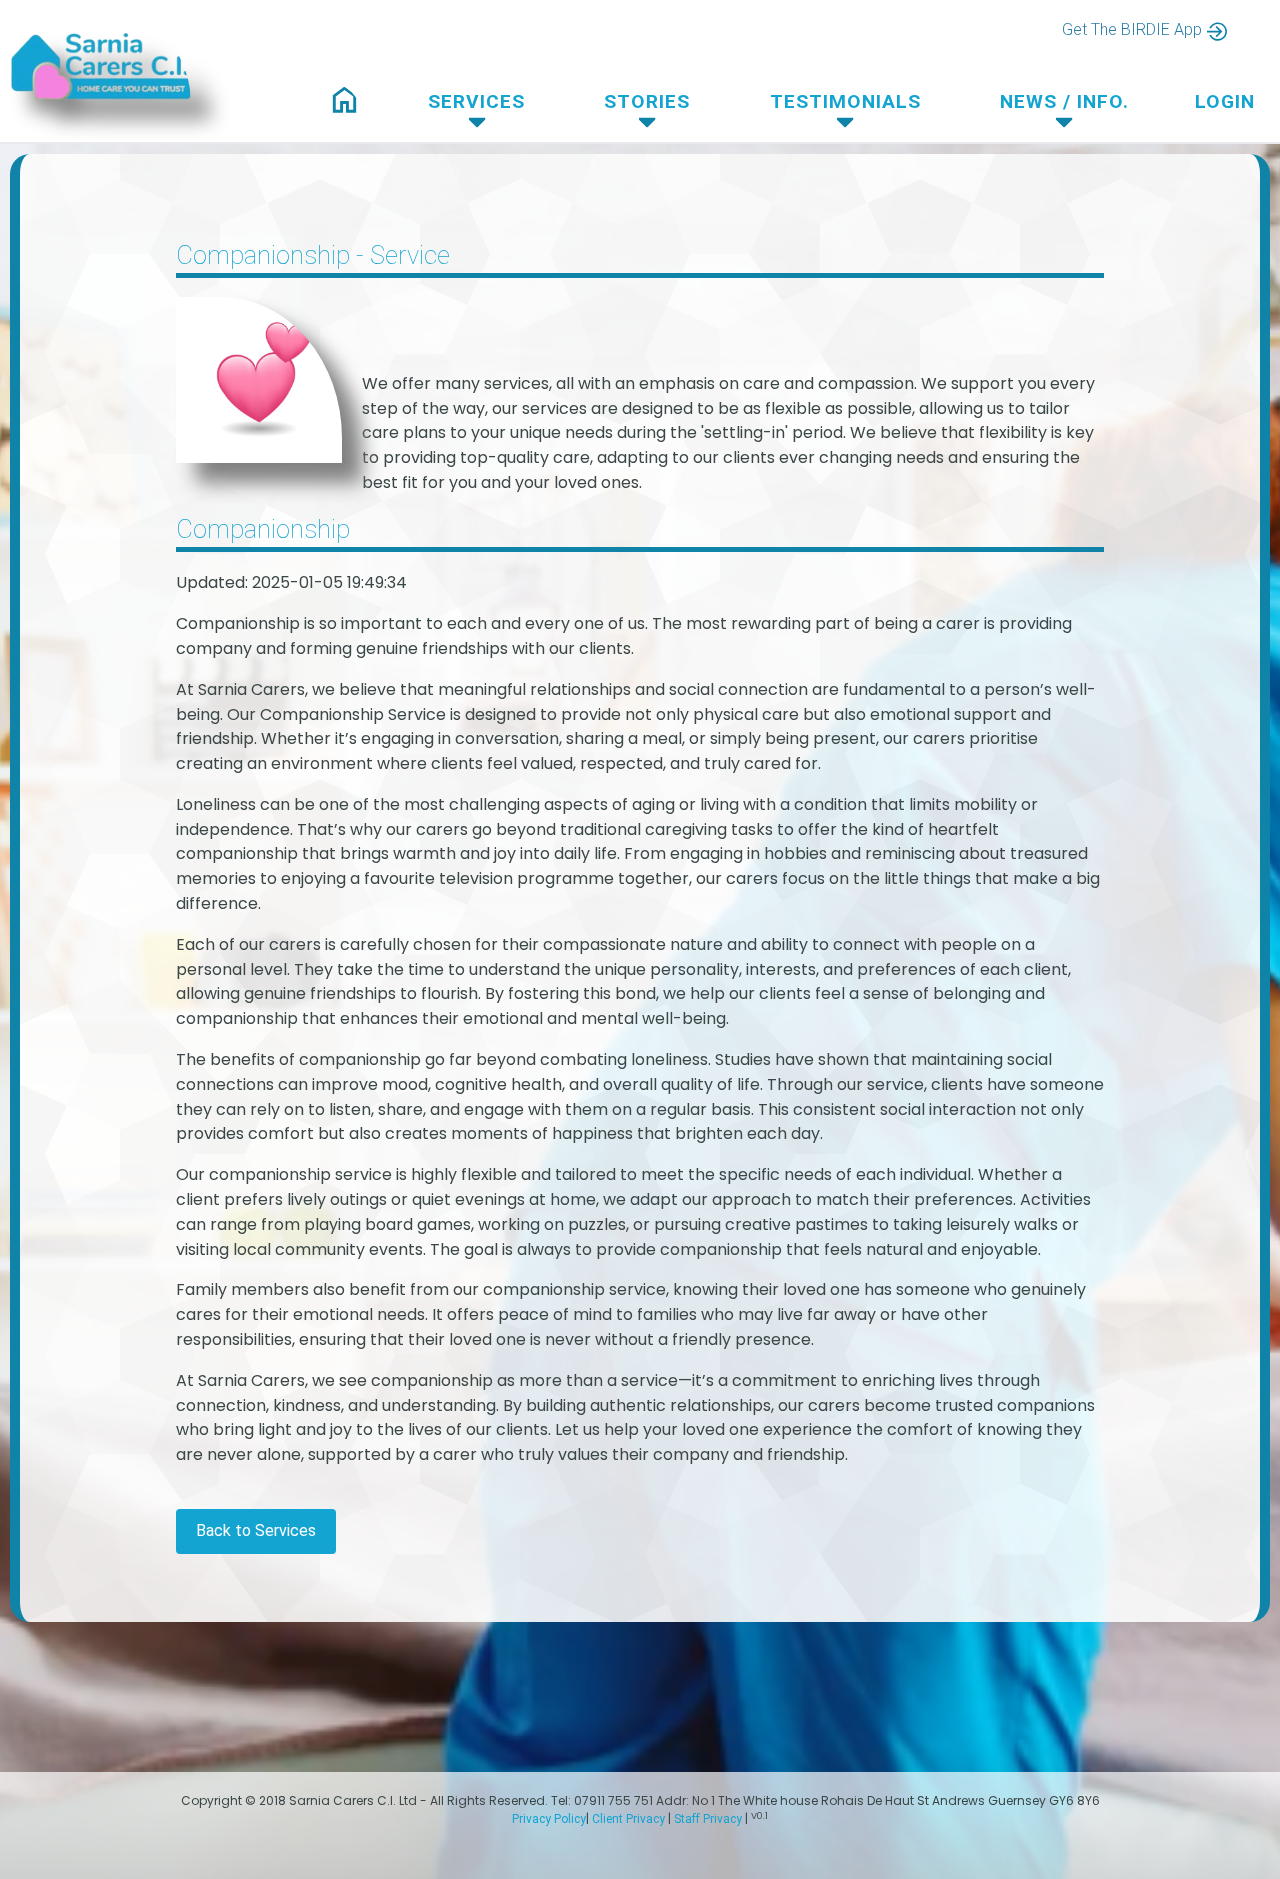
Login (1225, 101)
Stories (647, 101)
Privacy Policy (549, 1819)
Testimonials (845, 101)
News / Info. (1064, 101)
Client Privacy (628, 1819)
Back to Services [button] (256, 1530)
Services (476, 101)
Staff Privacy (708, 1819)
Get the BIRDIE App (1132, 29)
